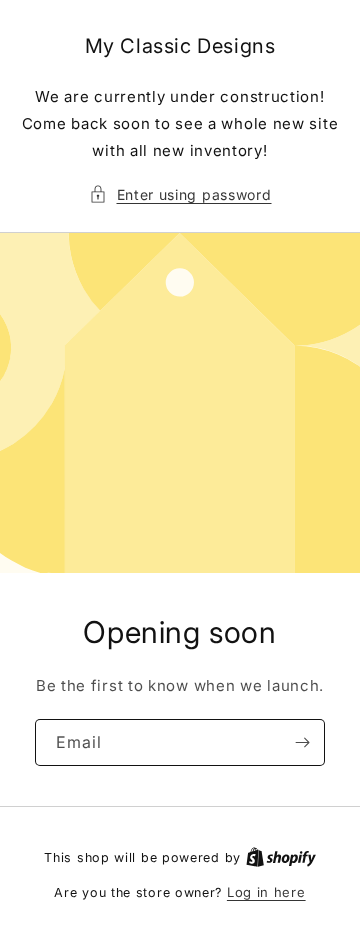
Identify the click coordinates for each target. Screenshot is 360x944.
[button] (180, 194)
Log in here (266, 892)
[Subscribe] (302, 742)
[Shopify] (281, 857)
